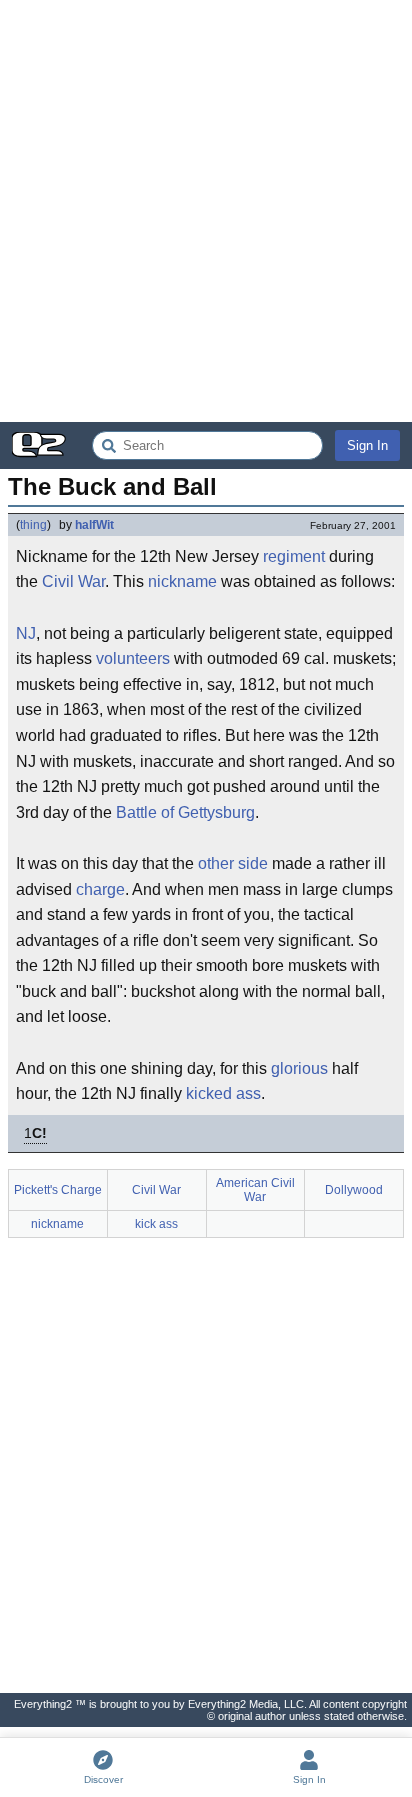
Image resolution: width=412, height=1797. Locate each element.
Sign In (367, 445)
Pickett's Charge (58, 1190)
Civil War (73, 581)
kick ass (156, 1224)
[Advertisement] (206, 211)
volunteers (133, 658)
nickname (182, 581)
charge (100, 889)
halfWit (94, 525)
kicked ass (223, 1093)
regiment (294, 556)
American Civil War (255, 1190)
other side (233, 863)
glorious (299, 1068)
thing (33, 525)
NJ (26, 633)
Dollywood (354, 1190)
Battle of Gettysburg (185, 812)
